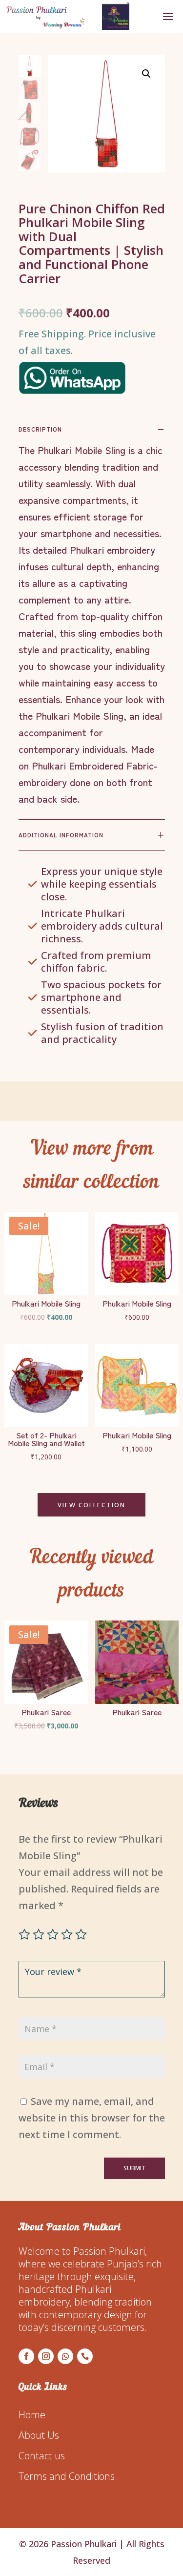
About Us (39, 2435)
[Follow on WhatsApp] (65, 2356)
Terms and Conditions (67, 2476)
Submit (134, 2168)
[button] (146, 74)
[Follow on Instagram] (46, 2356)
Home (32, 2415)
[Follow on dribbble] (85, 2356)
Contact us (42, 2456)
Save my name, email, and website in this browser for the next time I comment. (92, 2118)
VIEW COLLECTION (91, 1505)
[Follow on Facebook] (26, 2356)
